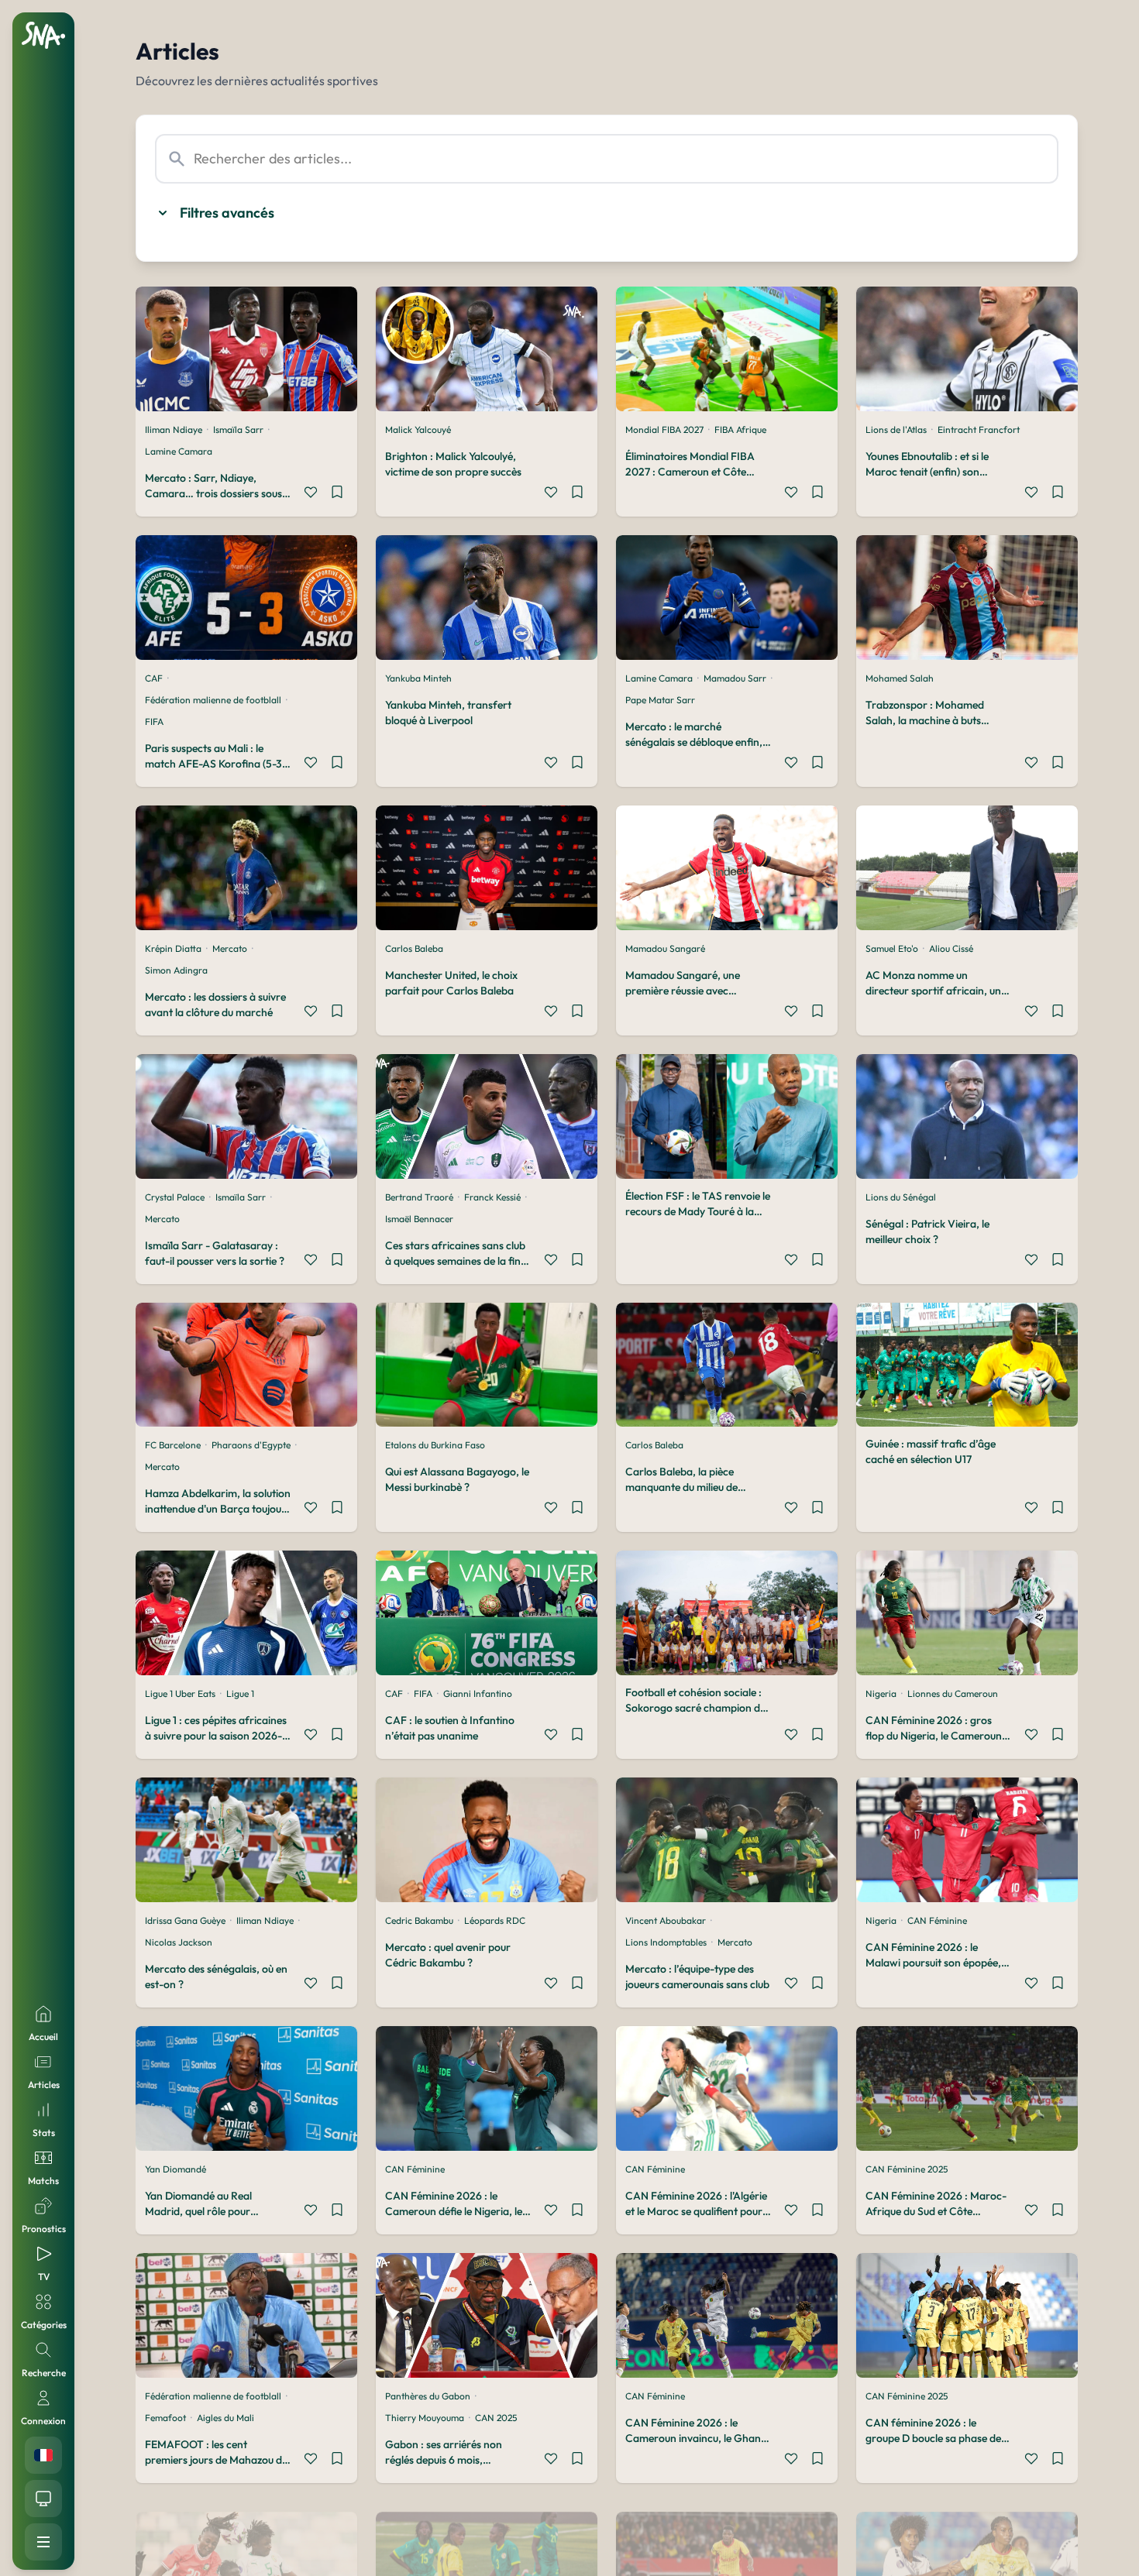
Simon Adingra (176, 970)
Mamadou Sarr (735, 678)
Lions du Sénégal (901, 1197)
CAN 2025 (496, 2418)
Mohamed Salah (900, 678)
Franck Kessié (492, 1197)
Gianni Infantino (478, 1693)
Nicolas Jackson (179, 1942)
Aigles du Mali (225, 2418)
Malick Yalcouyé (418, 429)
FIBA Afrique (740, 429)
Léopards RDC (495, 1920)
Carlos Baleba (414, 948)
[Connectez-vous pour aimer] (311, 494)
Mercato (230, 948)
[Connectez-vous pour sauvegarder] (337, 494)
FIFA (154, 721)
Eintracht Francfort (979, 429)
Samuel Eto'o (892, 948)
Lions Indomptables (666, 1942)
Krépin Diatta (173, 948)
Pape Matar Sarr (660, 700)
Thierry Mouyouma (425, 2418)
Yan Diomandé (175, 2169)
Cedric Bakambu (419, 1920)
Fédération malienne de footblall (213, 700)
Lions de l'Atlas (896, 429)
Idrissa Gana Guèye (185, 1920)
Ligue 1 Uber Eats (180, 1693)
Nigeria (881, 1693)
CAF (154, 678)
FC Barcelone (173, 1445)
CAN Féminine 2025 (907, 2169)
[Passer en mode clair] (43, 2499)
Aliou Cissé (951, 948)
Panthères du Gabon (428, 2396)
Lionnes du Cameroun (953, 1693)
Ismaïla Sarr (238, 429)
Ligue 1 (240, 1693)
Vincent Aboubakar (666, 1920)
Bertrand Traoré (419, 1197)
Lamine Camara (179, 451)
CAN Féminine (937, 1920)
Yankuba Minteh (418, 678)
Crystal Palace (175, 1197)
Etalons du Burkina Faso (435, 1445)
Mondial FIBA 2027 (664, 429)
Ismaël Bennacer (419, 1219)
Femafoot (165, 2418)
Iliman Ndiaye (174, 429)
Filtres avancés (227, 213)
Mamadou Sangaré (665, 948)
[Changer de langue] (43, 2455)
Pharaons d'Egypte (251, 1445)
